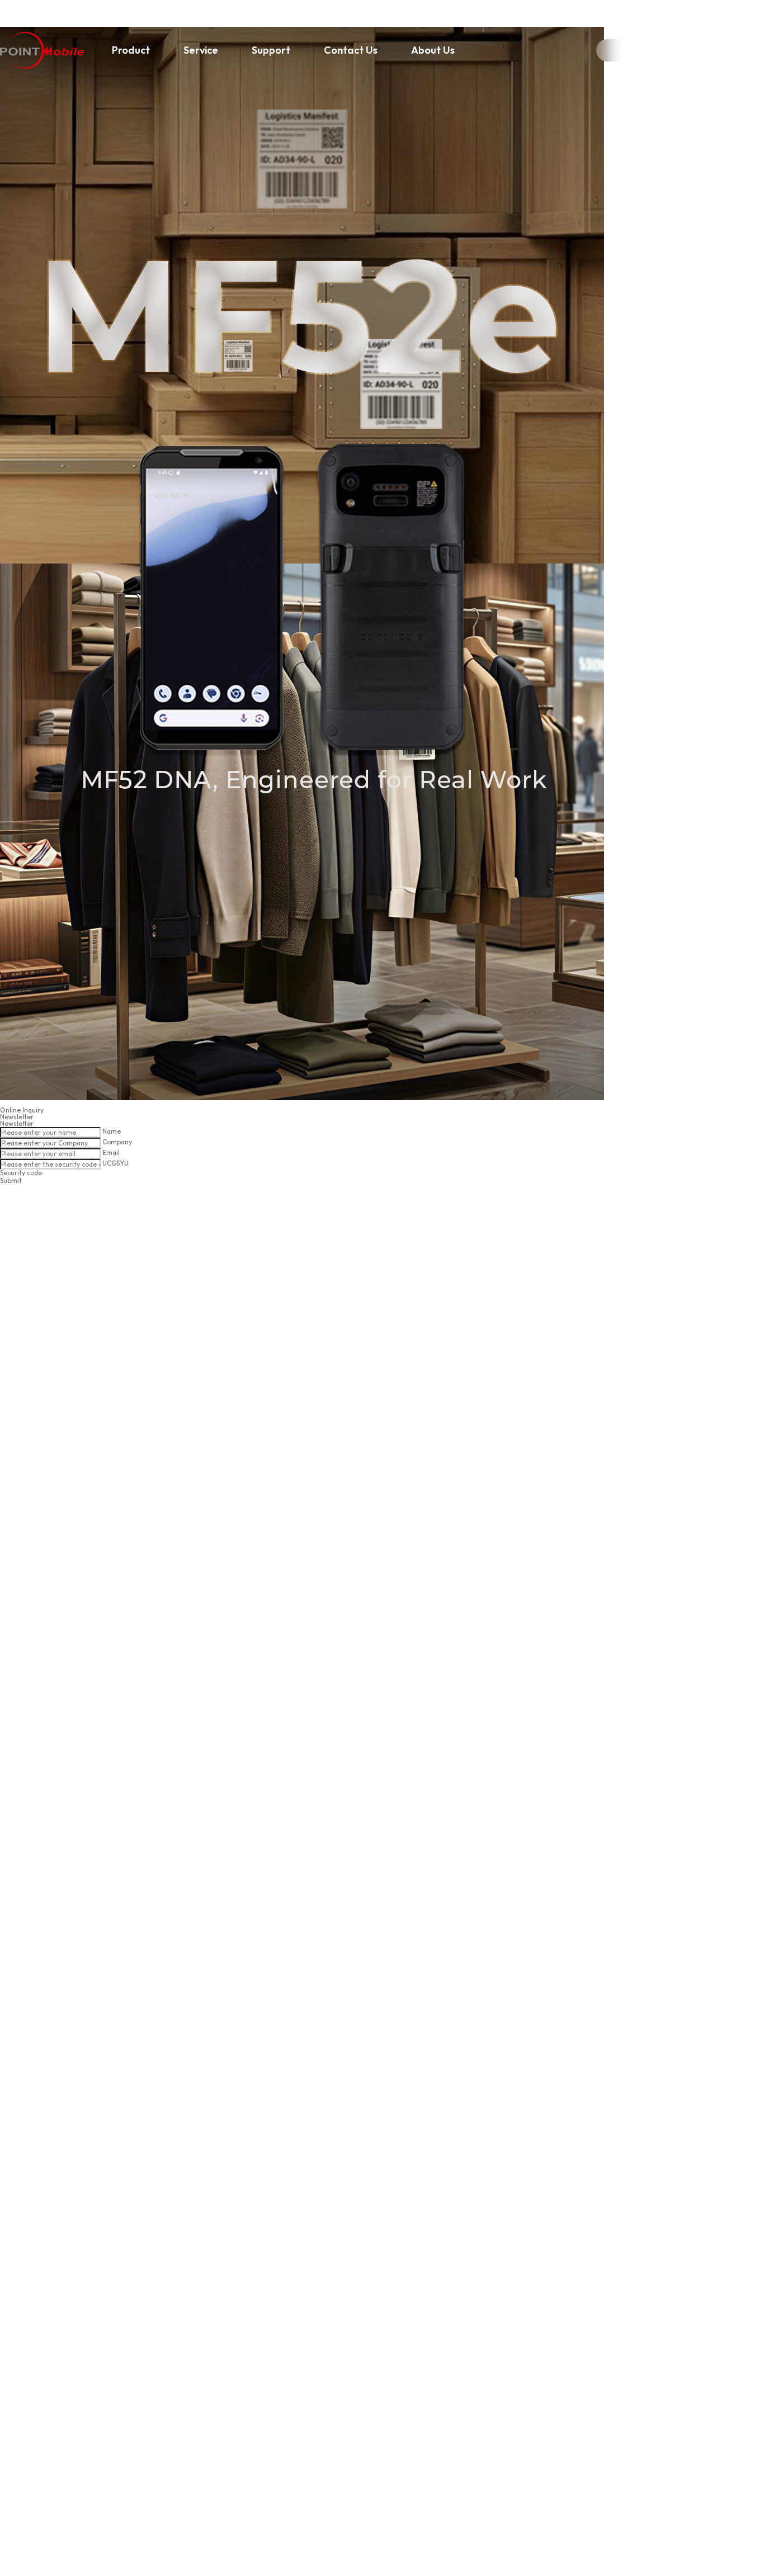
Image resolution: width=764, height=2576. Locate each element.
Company (117, 1142)
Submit (11, 1180)
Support (271, 50)
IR (624, 51)
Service (201, 50)
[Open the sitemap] (747, 50)
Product (131, 50)
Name (112, 1131)
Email (111, 1152)
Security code (21, 1173)
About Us (433, 50)
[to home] (42, 50)
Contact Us (351, 50)
